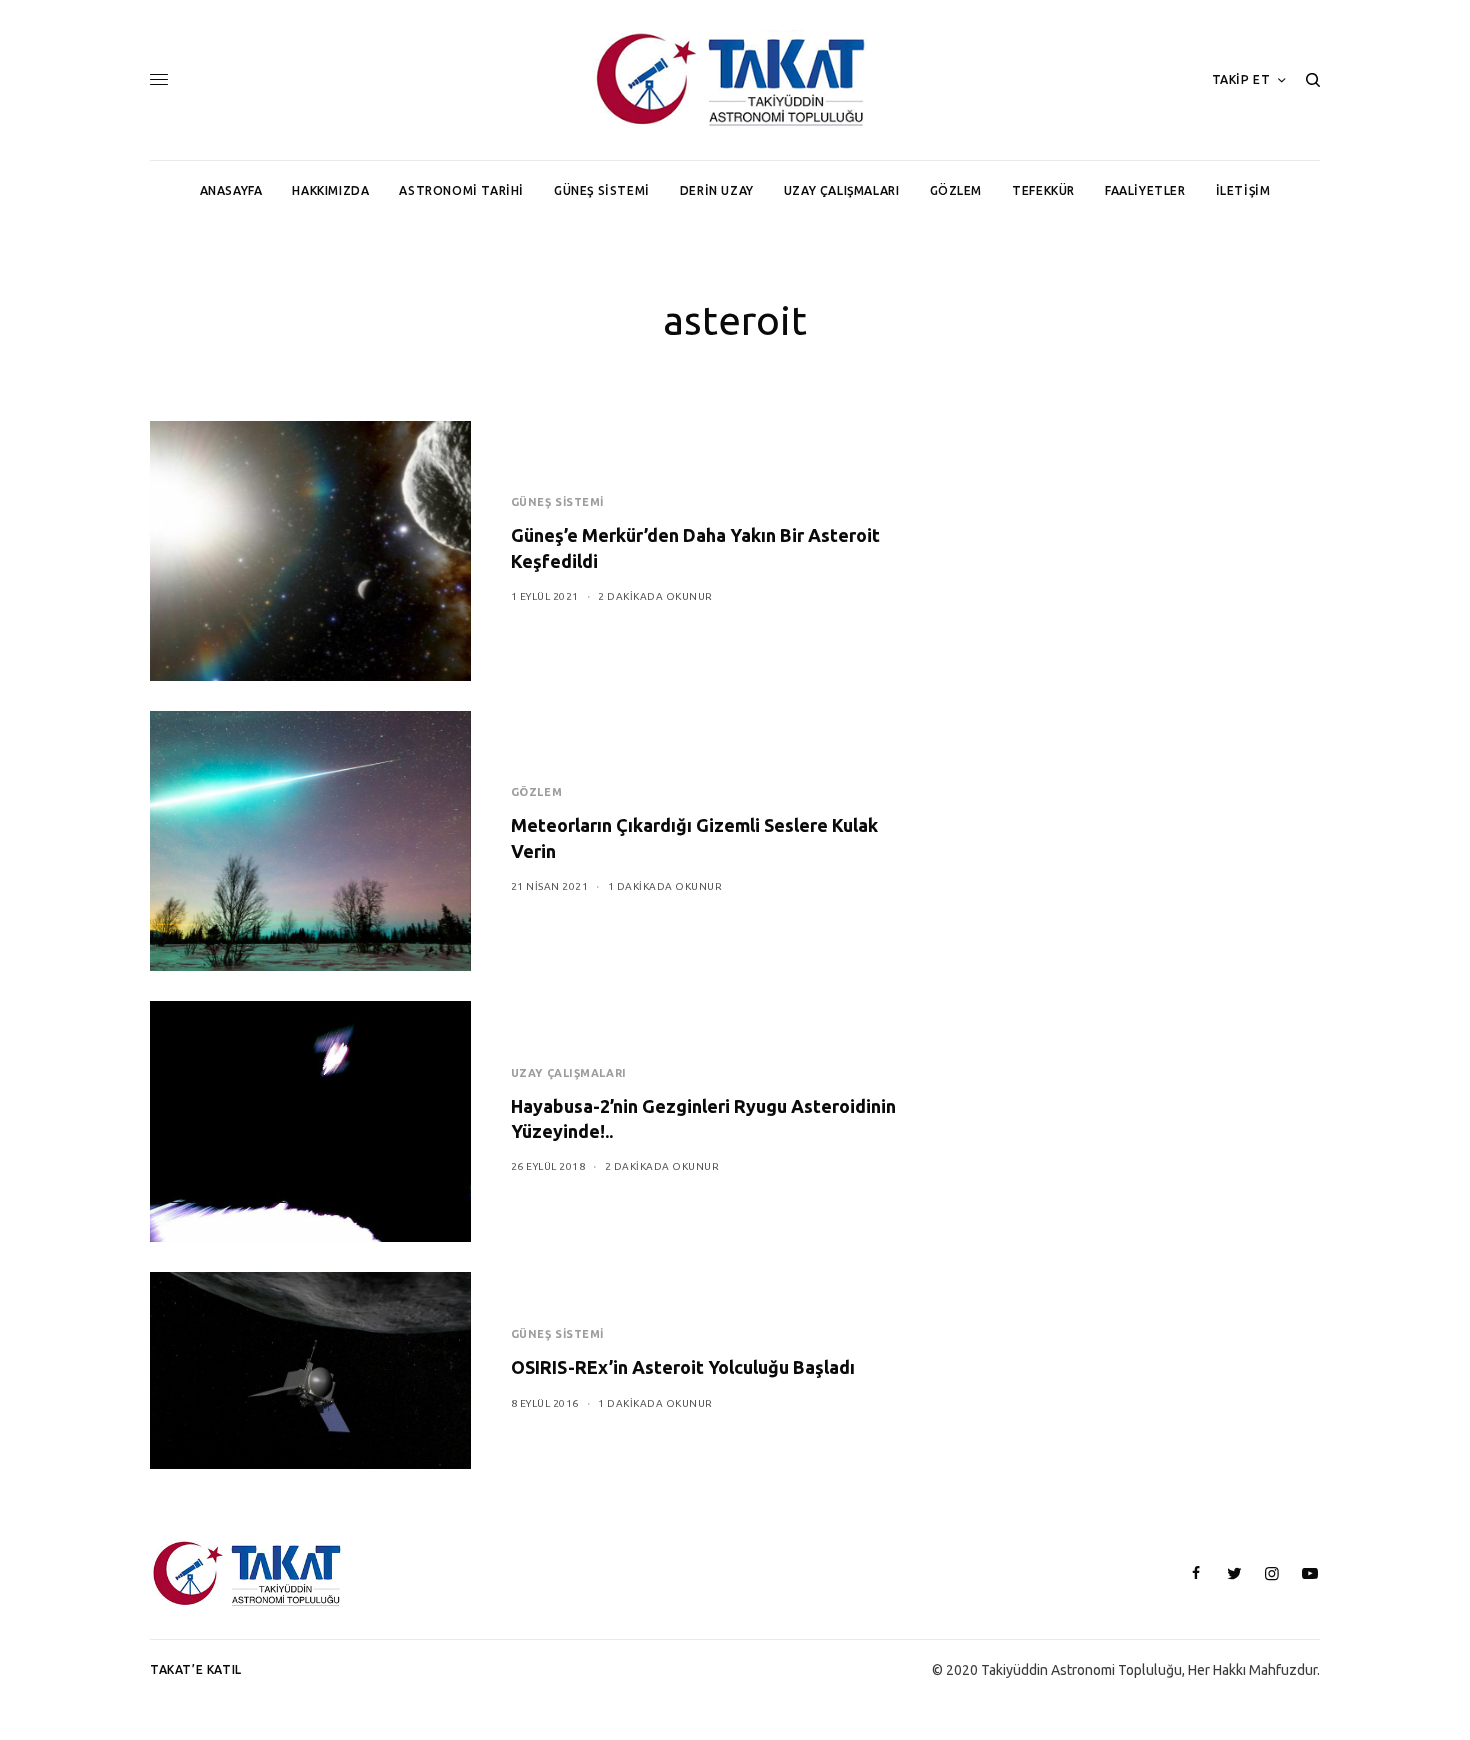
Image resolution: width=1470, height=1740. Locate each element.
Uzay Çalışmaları (569, 1073)
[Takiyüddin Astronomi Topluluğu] (735, 80)
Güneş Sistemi (557, 502)
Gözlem (536, 792)
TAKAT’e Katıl (196, 1669)
